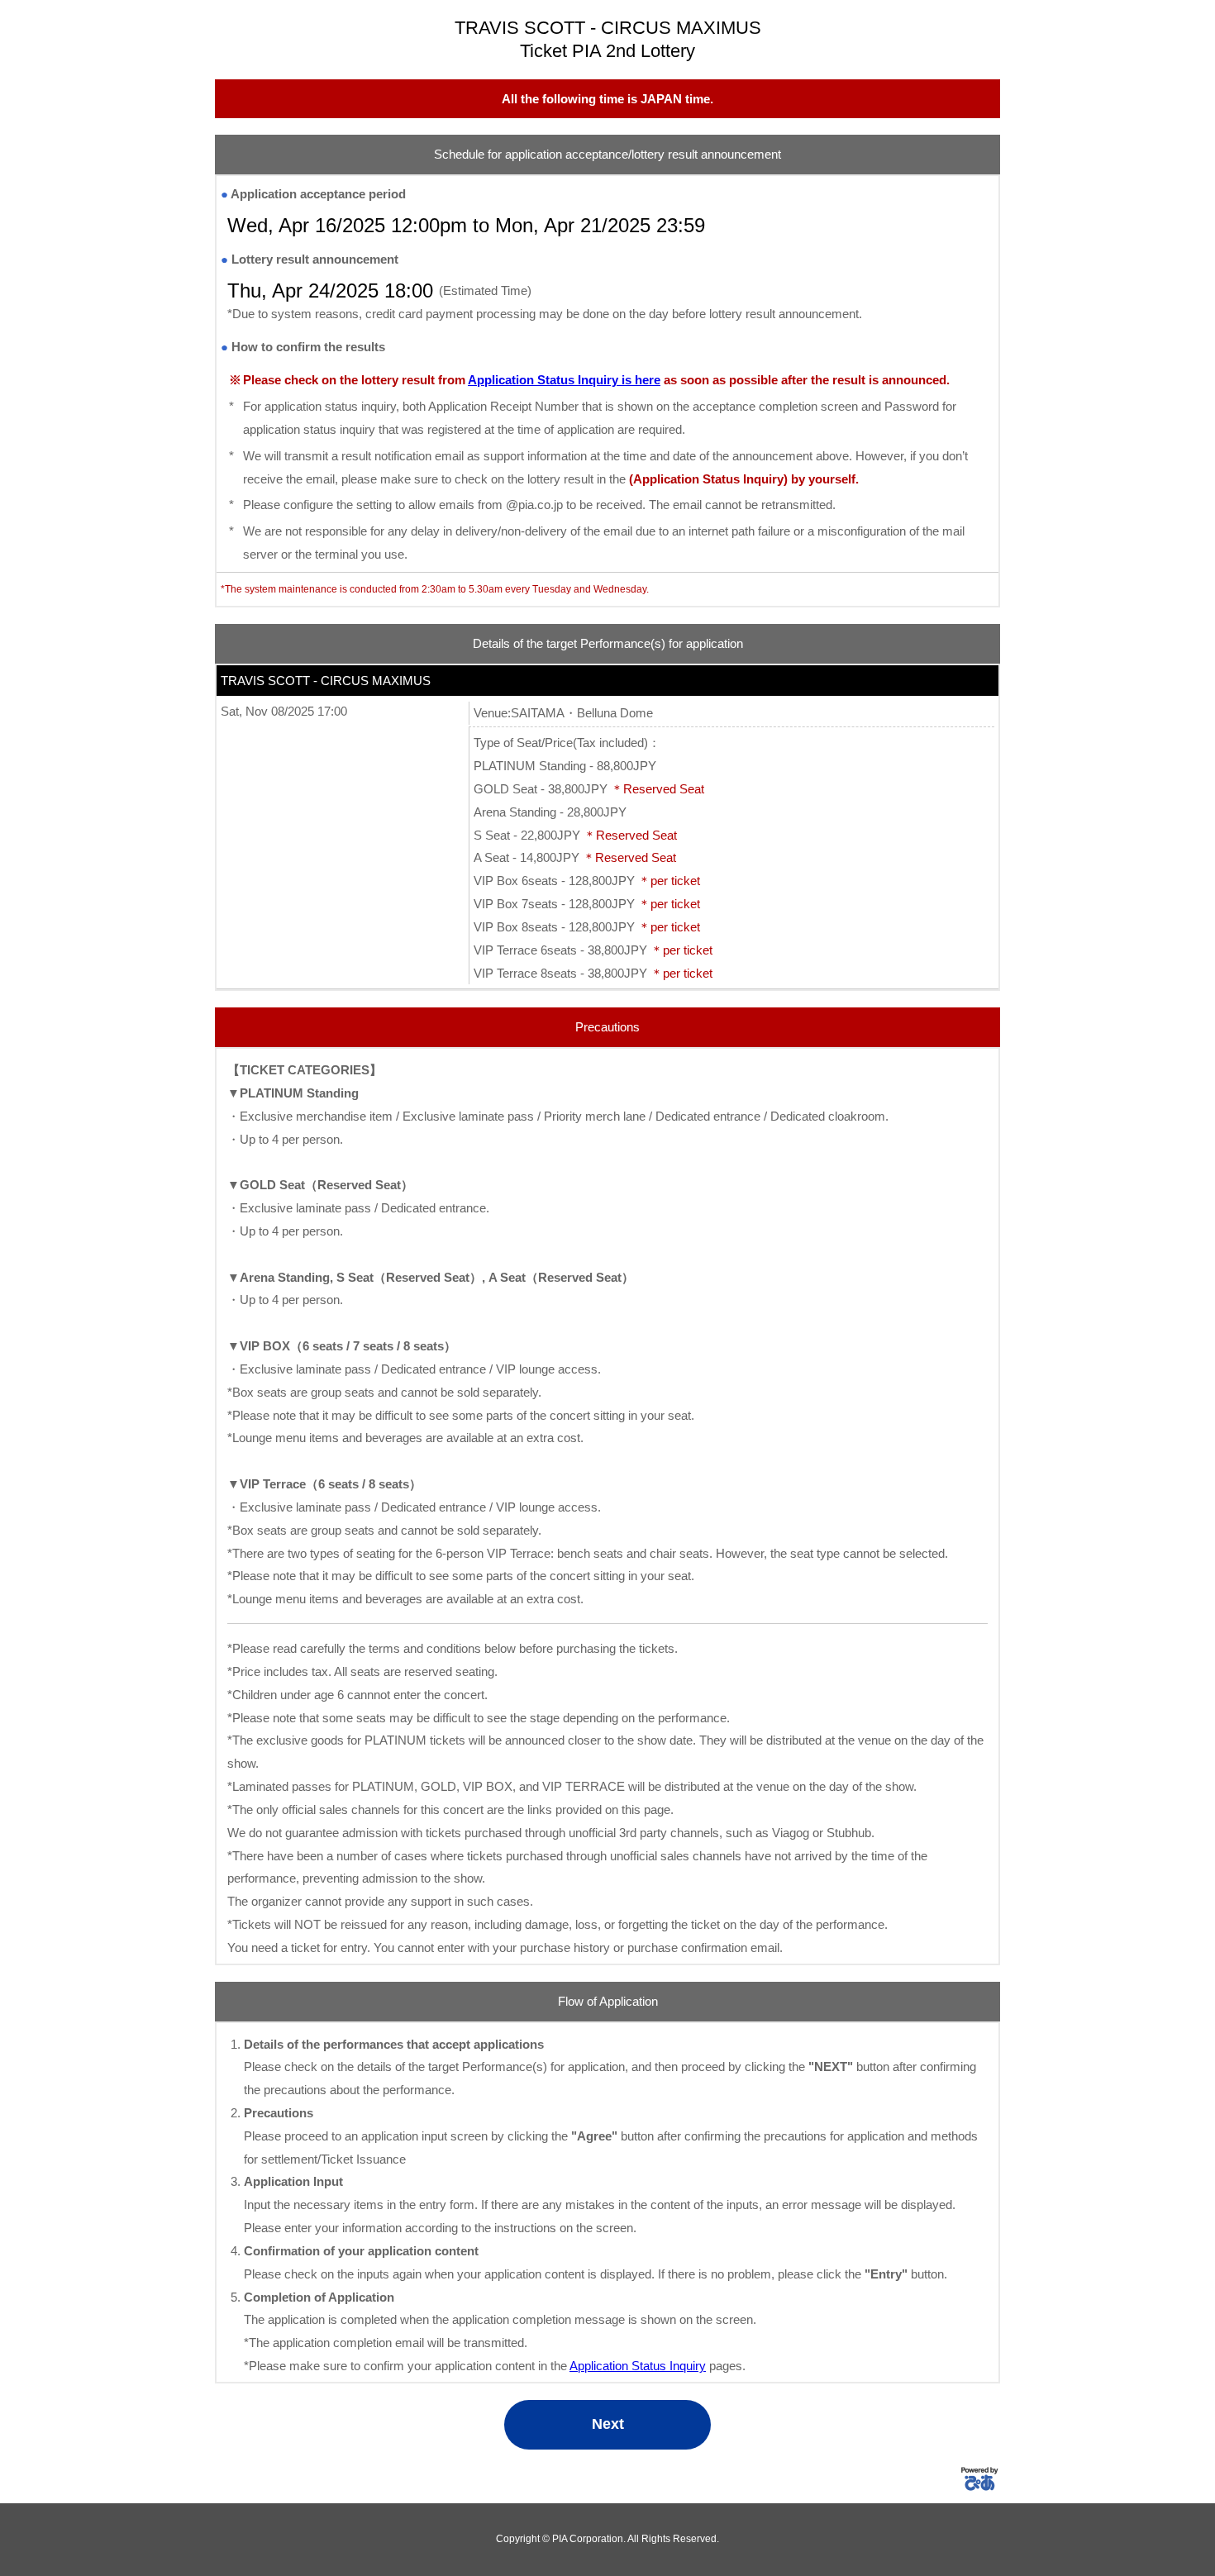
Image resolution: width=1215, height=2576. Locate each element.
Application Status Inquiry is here (564, 380)
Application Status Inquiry (638, 2366)
